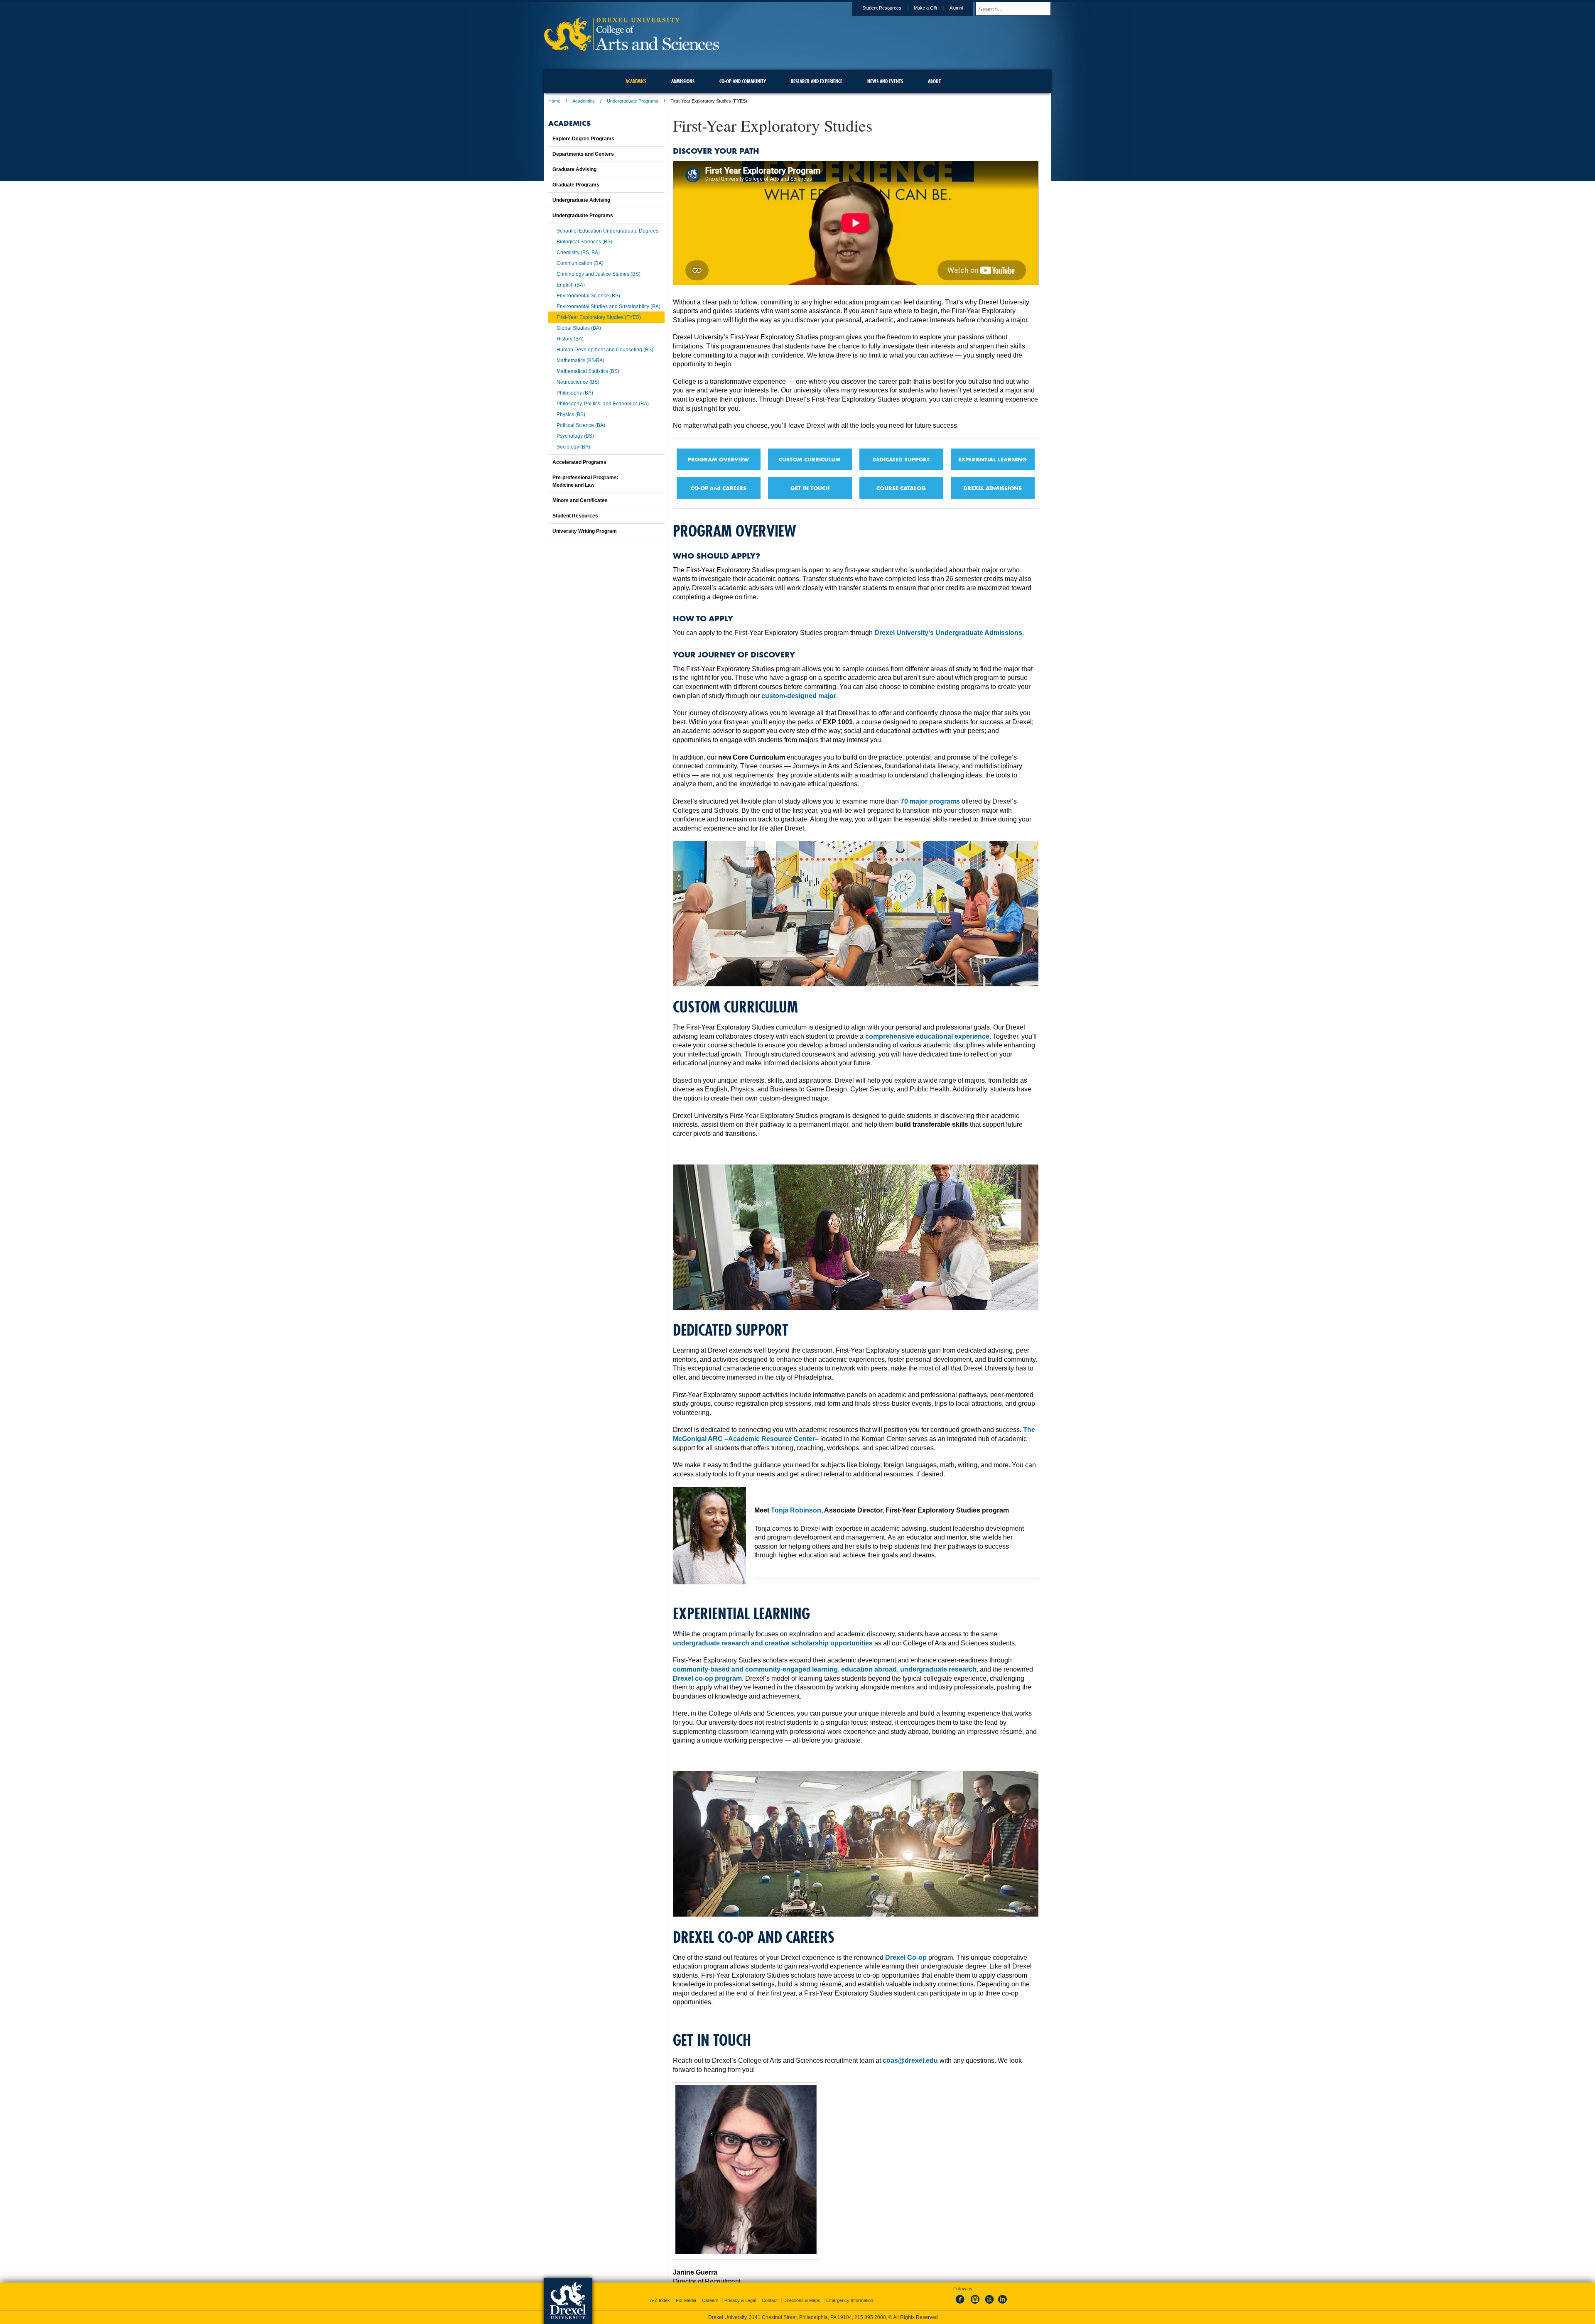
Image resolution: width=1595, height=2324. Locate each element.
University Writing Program (585, 531)
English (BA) (571, 285)
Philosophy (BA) (575, 393)
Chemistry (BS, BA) (578, 253)
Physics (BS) (571, 414)
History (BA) (570, 339)
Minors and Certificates (580, 500)
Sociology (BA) (573, 447)
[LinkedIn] (1003, 2304)
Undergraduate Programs (633, 101)
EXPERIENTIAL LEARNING (993, 459)
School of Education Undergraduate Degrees (607, 231)
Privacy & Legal (740, 2300)
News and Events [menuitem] (885, 81)
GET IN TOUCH (810, 488)
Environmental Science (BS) (588, 296)
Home (554, 101)
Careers (710, 2300)
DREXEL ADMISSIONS (993, 488)
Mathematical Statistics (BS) (588, 371)
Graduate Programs (576, 185)
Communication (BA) (580, 263)
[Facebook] (962, 2304)
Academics (584, 101)
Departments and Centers (583, 154)
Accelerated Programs (579, 462)
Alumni (956, 8)
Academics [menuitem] (636, 81)
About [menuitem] (934, 81)
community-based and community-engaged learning (755, 1669)
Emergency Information (850, 2300)
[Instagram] (975, 2304)
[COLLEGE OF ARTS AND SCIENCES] (632, 48)
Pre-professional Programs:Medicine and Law (585, 481)
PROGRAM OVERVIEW (718, 459)
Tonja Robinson (796, 1510)
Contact (770, 2300)
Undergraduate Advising (581, 200)
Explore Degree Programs (583, 139)
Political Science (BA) (581, 425)
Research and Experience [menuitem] (817, 81)
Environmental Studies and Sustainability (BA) (609, 306)
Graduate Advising (574, 169)
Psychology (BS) (575, 436)
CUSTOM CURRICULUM (810, 459)
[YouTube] (989, 2304)
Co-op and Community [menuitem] (743, 81)
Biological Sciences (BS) (584, 242)
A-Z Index (660, 2300)
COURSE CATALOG (901, 488)
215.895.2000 (870, 2317)
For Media (686, 2300)
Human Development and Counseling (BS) (605, 350)
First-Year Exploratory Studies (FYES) (599, 317)
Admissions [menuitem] (683, 81)
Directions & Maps (802, 2300)
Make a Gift (925, 8)
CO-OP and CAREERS (719, 488)
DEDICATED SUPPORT (901, 459)
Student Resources (882, 8)
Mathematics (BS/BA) (580, 360)
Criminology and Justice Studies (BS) (599, 274)
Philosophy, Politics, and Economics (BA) (603, 404)
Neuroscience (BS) (578, 382)
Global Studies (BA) (579, 328)
